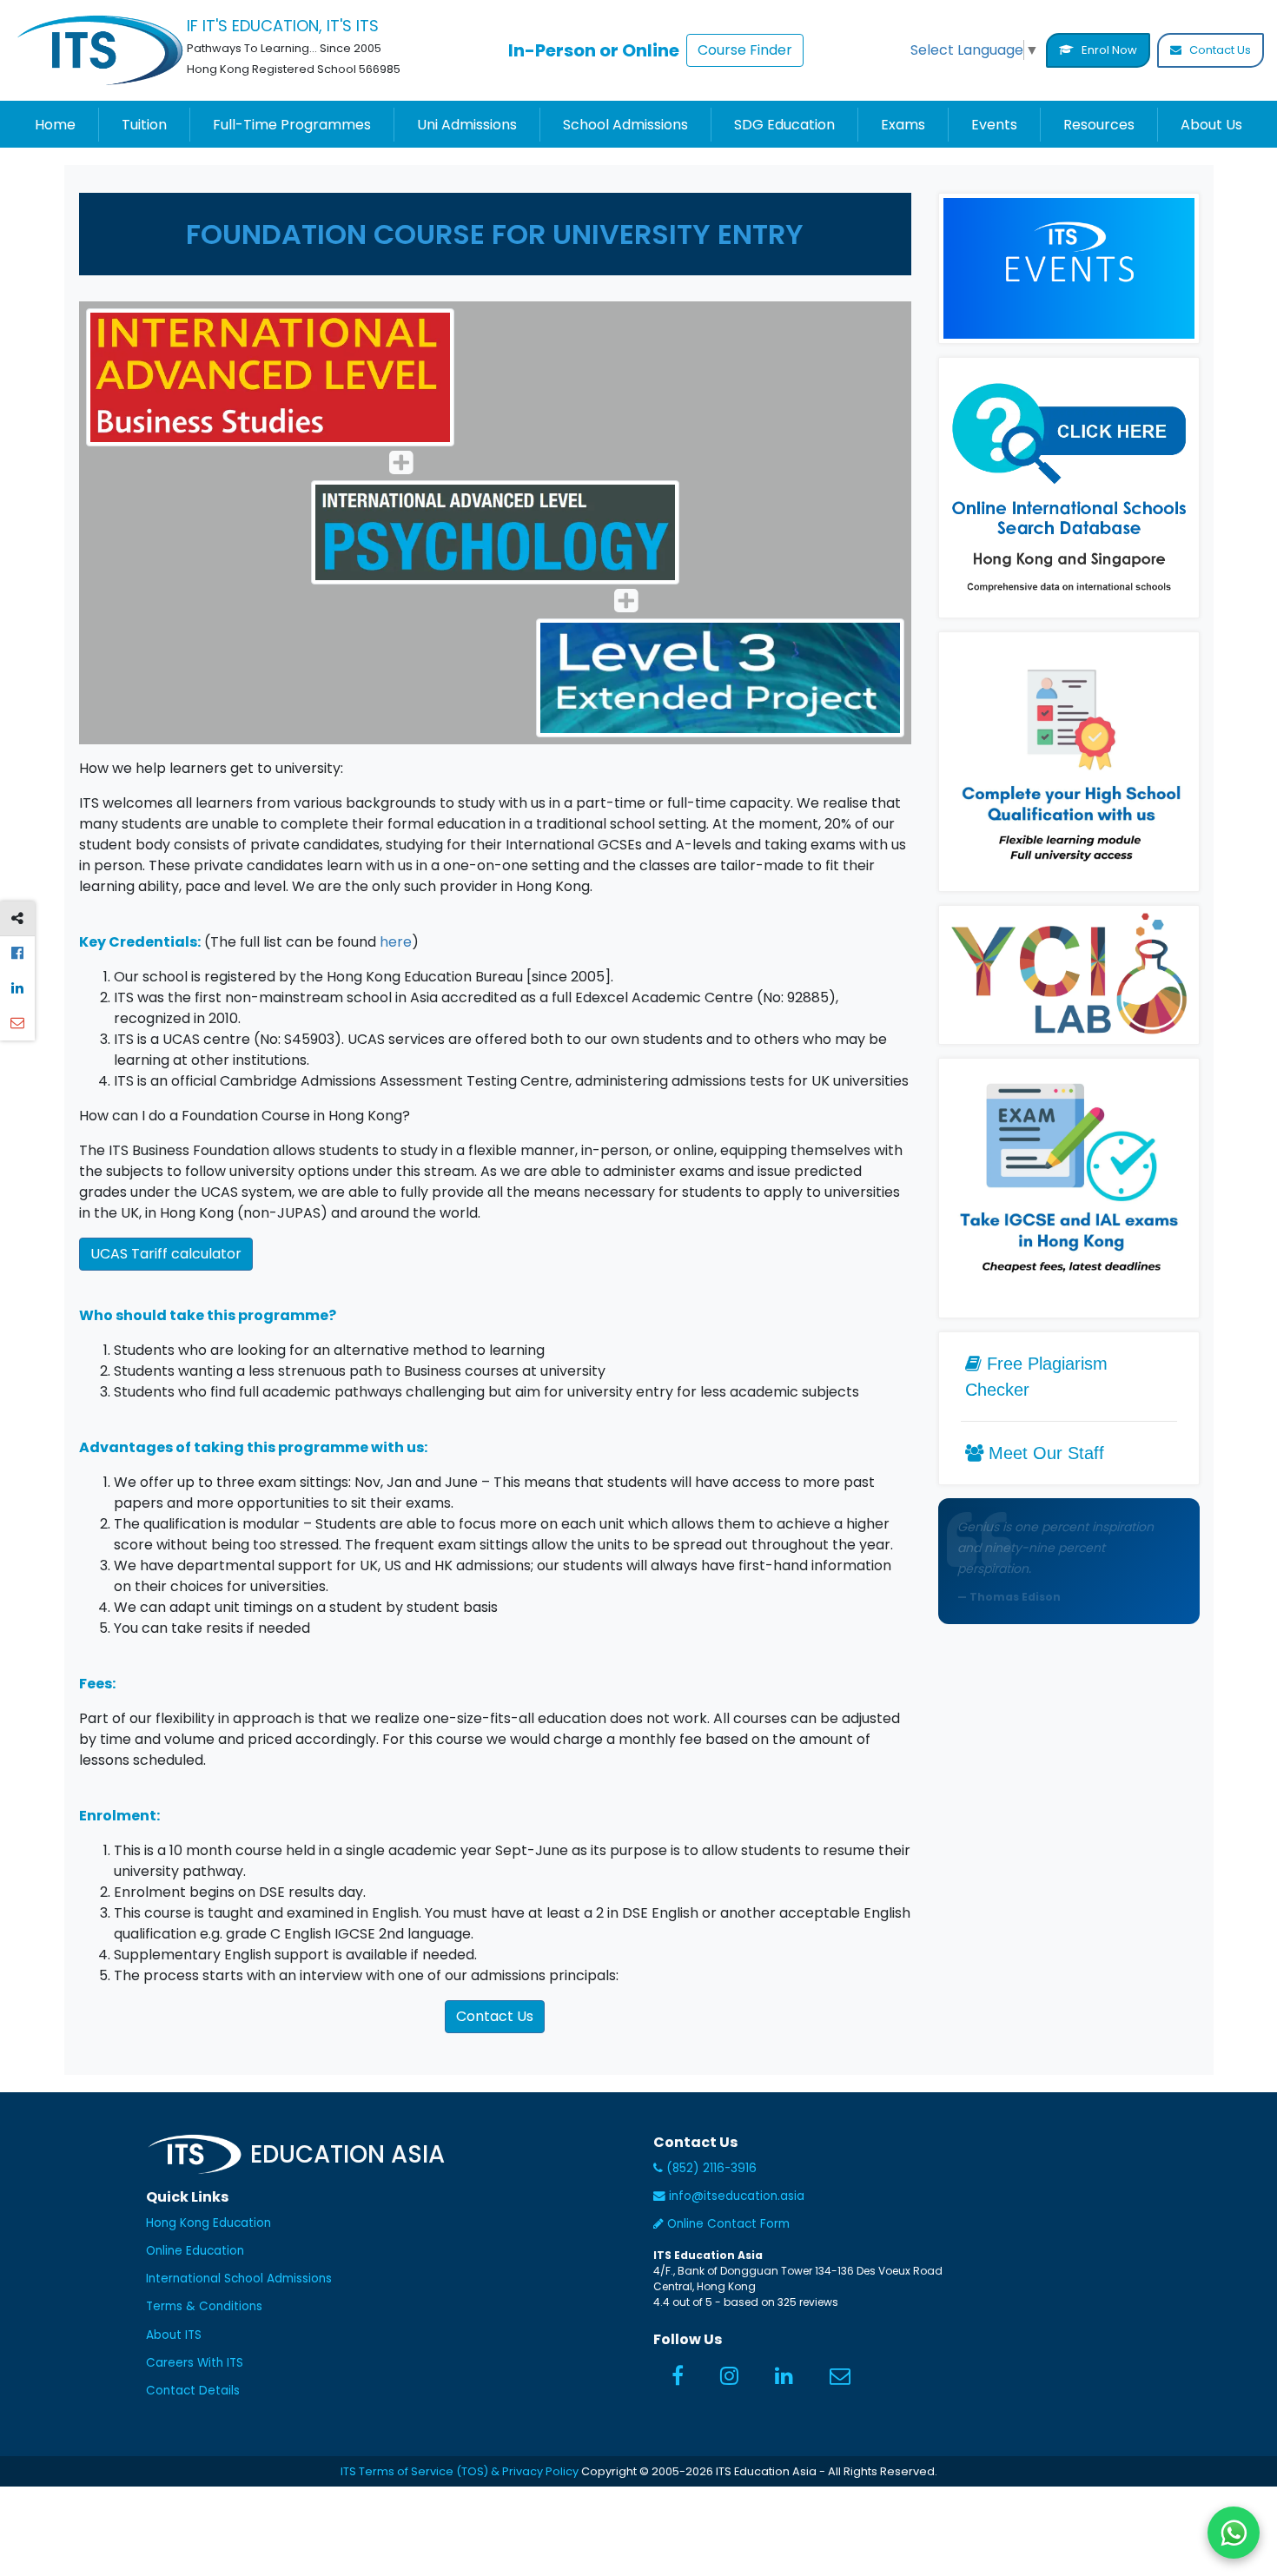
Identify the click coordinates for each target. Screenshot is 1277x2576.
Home (55, 125)
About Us (1211, 125)
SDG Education (784, 125)
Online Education (195, 2251)
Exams (903, 125)
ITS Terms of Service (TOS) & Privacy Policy (460, 2471)
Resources (1099, 125)
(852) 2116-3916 (710, 2168)
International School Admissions (239, 2279)
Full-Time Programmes (292, 125)
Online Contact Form (727, 2224)
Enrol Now (1108, 50)
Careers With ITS (195, 2363)
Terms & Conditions (204, 2306)
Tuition (144, 125)
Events (994, 125)
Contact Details (193, 2391)
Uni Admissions (467, 125)
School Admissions (625, 125)
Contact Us (1219, 50)
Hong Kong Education (208, 2223)
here (396, 942)
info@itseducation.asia (737, 2196)
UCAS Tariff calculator (166, 1254)
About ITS (174, 2335)
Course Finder (745, 50)
